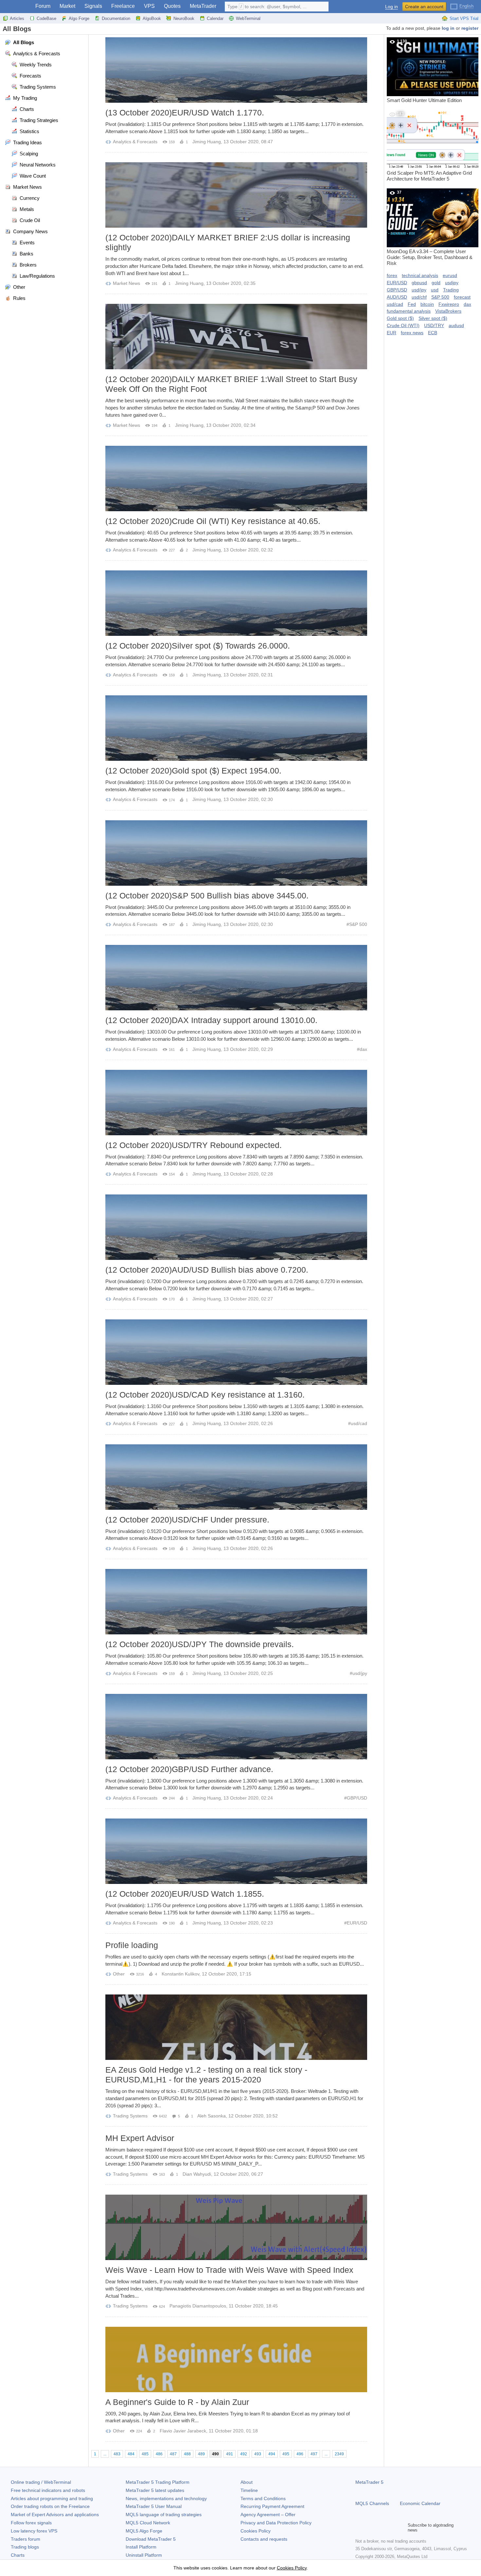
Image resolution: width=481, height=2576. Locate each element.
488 (187, 2454)
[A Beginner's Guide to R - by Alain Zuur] (236, 2359)
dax (363, 1049)
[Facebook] (359, 2528)
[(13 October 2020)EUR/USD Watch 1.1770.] (236, 70)
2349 (339, 2454)
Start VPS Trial (464, 18)
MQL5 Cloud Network (148, 2523)
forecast (462, 297)
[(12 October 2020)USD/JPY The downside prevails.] (236, 1602)
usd (435, 290)
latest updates (155, 2490)
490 (215, 2454)
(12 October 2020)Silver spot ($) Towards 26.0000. (198, 646)
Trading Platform (158, 2482)
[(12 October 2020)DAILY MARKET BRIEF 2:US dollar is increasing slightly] (236, 195)
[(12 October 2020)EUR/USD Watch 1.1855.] (236, 1851)
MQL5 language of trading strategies (164, 2515)
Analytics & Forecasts (135, 142)
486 (159, 2454)
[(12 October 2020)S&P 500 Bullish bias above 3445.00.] (236, 853)
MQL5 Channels (372, 2503)
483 (117, 2454)
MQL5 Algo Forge (144, 2531)
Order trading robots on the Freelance (50, 2506)
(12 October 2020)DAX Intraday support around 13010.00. (211, 1020)
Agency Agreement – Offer (268, 2515)
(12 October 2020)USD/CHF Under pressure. (187, 1520)
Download (151, 2539)
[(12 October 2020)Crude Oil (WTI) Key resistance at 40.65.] (236, 479)
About (247, 2482)
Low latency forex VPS (34, 2531)
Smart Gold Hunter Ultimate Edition (424, 71)
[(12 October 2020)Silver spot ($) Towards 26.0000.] (236, 603)
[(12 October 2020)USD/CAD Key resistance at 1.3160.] (236, 1352)
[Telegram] (370, 2528)
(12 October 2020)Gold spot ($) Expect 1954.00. (193, 771)
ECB (433, 333)
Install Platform (141, 2547)
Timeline (249, 2490)
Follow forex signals (31, 2523)
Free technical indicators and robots (48, 2490)
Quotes (172, 6)
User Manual (154, 2506)
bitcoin (427, 304)
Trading (451, 290)
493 (258, 2454)
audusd (456, 325)
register (470, 28)
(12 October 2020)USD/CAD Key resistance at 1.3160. (205, 1395)
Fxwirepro (449, 304)
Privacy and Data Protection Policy (276, 2523)
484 (131, 2454)
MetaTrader (203, 6)
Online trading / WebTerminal (41, 2482)
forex (392, 275)
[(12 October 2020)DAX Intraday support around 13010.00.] (236, 978)
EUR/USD (357, 1923)
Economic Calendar (420, 2503)
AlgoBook (152, 18)
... (105, 2454)
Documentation (116, 18)
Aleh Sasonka (212, 2116)
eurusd (450, 275)
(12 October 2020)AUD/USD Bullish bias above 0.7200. (207, 1270)
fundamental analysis (409, 311)
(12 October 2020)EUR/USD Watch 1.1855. (185, 1894)
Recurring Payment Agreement (272, 2506)
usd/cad (359, 1423)
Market (67, 6)
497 (314, 2454)
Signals (93, 6)
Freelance (123, 6)
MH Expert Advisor (140, 2138)
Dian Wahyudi (197, 2174)
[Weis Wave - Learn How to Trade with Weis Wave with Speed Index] (236, 2227)
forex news (412, 333)
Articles (17, 18)
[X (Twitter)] (380, 2528)
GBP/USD (357, 1798)
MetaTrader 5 (369, 2482)
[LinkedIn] (401, 2528)
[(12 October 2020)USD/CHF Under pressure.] (236, 1477)
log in (448, 28)
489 (201, 2454)
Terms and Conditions (263, 2498)
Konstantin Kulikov (180, 1974)
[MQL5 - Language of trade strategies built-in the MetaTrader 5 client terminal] (16, 7)
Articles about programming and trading (52, 2498)
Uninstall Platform (144, 2555)
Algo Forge (79, 18)
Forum (43, 6)
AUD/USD (397, 297)
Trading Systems (130, 2116)
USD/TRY (434, 325)
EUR (392, 333)
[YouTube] (391, 2528)
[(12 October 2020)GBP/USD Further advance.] (236, 1727)
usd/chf (419, 297)
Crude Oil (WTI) (403, 325)
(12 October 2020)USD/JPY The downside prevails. (200, 1644)
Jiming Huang (207, 142)
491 (230, 2454)
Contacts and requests (264, 2539)
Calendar (215, 18)
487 (173, 2454)
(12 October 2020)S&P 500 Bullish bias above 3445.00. (207, 896)
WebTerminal (248, 18)
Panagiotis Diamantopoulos (198, 2306)
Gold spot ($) (400, 318)
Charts (18, 2555)
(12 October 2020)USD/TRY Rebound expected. (194, 1145)
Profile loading (132, 1945)
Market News (126, 283)
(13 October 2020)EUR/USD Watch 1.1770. (185, 113)
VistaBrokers (448, 311)
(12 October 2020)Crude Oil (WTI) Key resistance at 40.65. (213, 521)
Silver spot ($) (433, 318)
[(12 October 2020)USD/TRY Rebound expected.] (236, 1103)
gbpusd (419, 283)
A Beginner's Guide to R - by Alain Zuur (177, 2402)
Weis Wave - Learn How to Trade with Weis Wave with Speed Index (229, 2270)
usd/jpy (360, 1673)
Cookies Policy (256, 2531)
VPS (149, 6)
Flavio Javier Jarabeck (183, 2431)
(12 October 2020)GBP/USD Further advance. (189, 1769)
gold (436, 283)
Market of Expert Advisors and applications (55, 2515)
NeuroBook (184, 18)
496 (300, 2454)
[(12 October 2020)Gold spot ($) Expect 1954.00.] (236, 728)
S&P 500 (358, 924)
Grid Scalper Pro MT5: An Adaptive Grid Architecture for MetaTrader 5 (429, 147)
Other (119, 1974)
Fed (412, 304)
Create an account (424, 7)
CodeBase (46, 18)
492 (244, 2454)
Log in (392, 7)
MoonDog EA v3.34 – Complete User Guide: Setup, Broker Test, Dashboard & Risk (430, 228)
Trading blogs (25, 2547)
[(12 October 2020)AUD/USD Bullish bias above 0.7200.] (236, 1227)
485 (145, 2454)
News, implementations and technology (166, 2498)
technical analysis (420, 275)
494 (272, 2454)
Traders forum (26, 2539)
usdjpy (452, 283)
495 (286, 2454)
